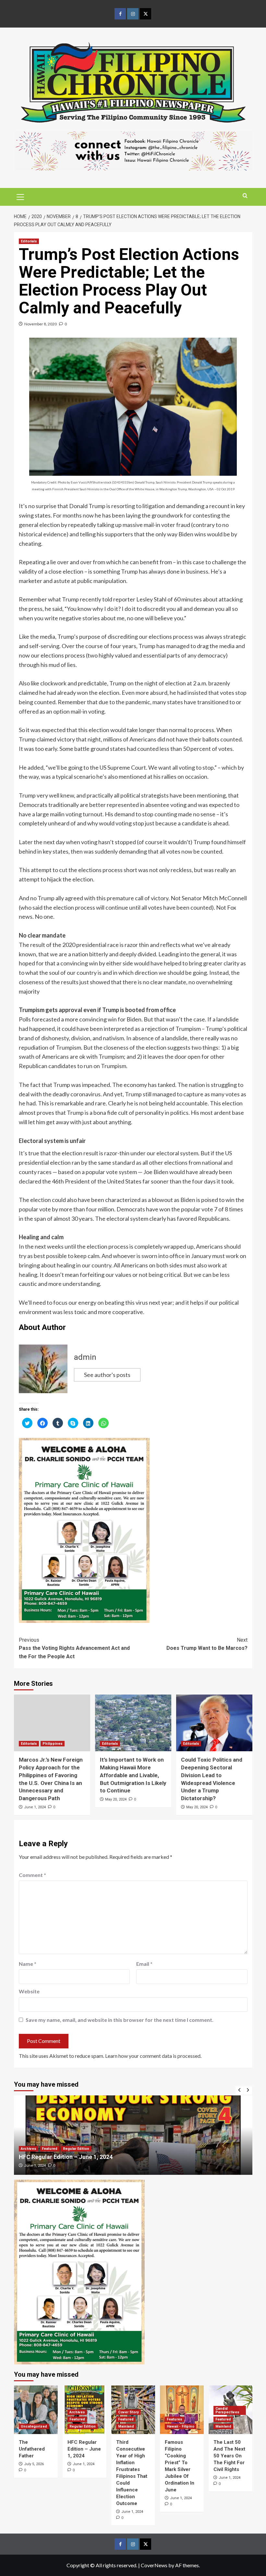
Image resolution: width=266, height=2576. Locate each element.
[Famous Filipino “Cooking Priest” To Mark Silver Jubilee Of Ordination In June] (182, 2410)
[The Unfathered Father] (36, 2410)
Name (28, 1964)
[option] (135, 2135)
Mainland (126, 2426)
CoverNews (154, 2565)
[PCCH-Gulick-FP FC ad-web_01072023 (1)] (84, 1530)
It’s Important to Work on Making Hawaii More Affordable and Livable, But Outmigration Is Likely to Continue (133, 1775)
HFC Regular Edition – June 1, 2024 (84, 2449)
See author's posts (107, 1375)
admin (85, 1357)
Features (175, 2419)
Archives (77, 2412)
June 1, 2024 (35, 1807)
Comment (32, 1875)
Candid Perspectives (227, 2410)
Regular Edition (57, 2149)
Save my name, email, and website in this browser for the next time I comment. (120, 2020)
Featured (31, 2149)
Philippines (53, 1744)
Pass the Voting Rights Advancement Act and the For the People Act (74, 1648)
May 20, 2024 (116, 1799)
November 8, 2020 (41, 324)
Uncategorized (34, 2426)
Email (144, 1964)
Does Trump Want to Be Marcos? (207, 1644)
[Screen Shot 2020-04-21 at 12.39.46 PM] (133, 150)
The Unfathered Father (32, 2449)
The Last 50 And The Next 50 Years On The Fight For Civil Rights (229, 2456)
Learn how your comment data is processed (153, 2056)
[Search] (245, 196)
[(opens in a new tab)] (135, 2135)
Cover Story (128, 2412)
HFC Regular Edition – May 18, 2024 (69, 2157)
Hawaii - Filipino (181, 2426)
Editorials (29, 241)
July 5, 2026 (34, 2464)
